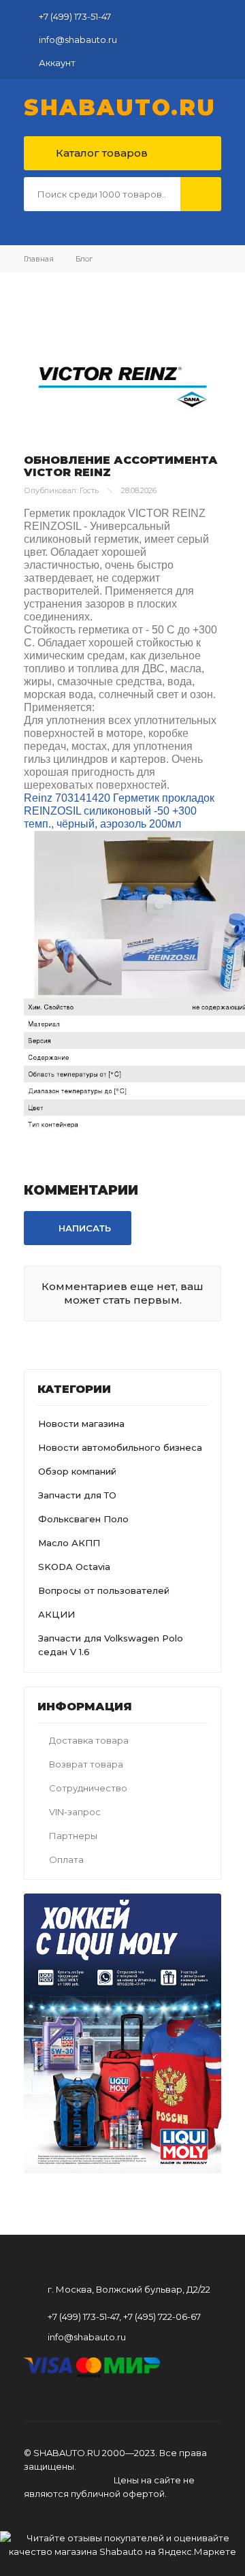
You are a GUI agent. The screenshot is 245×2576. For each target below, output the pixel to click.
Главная (39, 259)
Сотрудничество (88, 1788)
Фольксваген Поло (83, 1519)
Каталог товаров (100, 153)
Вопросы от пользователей (104, 1590)
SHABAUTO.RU (120, 108)
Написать (83, 1228)
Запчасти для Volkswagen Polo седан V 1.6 (111, 1645)
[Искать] (201, 194)
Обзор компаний (77, 1471)
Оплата (66, 1859)
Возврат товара (86, 1764)
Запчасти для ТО (77, 1495)
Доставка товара (89, 1740)
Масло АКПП (69, 1543)
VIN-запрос (75, 1812)
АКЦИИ (56, 1614)
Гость (89, 490)
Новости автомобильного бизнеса (120, 1447)
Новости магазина (81, 1424)
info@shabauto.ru (78, 40)
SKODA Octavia (74, 1567)
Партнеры (73, 1836)
